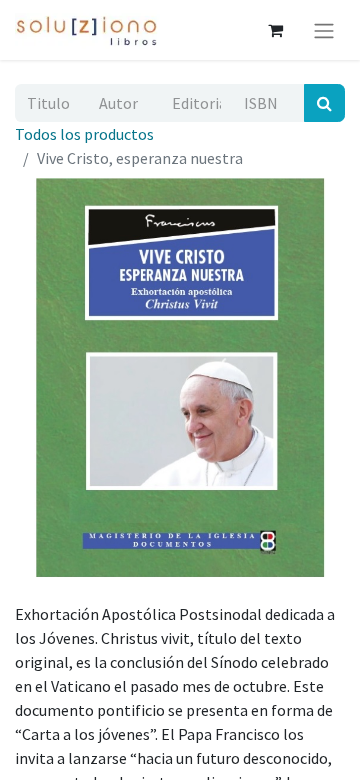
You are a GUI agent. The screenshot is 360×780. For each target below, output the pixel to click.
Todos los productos (84, 134)
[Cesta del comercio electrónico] (275, 30)
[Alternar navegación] (324, 30)
